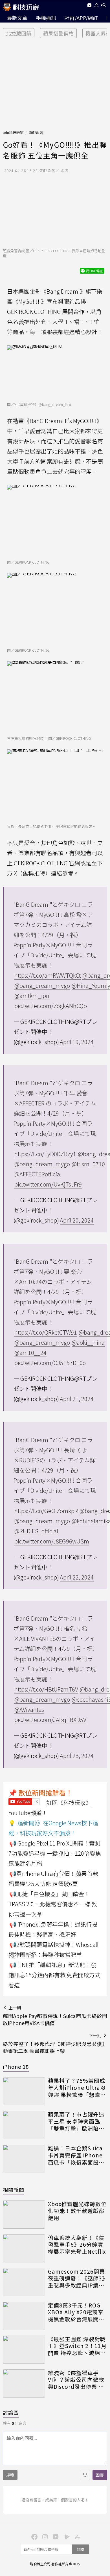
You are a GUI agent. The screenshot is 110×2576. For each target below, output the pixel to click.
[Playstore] (66, 2536)
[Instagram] (44, 2536)
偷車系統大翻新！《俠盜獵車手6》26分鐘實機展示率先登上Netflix (77, 2245)
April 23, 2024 (77, 1756)
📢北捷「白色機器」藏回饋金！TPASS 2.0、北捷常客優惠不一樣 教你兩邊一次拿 (53, 1904)
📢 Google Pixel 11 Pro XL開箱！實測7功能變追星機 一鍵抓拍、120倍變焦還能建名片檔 (55, 1853)
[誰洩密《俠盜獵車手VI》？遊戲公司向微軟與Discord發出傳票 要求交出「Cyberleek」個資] (24, 2383)
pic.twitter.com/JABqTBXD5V (50, 1720)
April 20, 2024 (77, 1220)
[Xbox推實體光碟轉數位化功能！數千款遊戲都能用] (24, 2215)
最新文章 (17, 18)
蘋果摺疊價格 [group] (58, 33)
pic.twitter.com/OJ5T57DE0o (50, 1363)
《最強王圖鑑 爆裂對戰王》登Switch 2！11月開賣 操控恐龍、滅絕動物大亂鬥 (77, 2346)
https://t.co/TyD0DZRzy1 (45, 1154)
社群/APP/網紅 (81, 18)
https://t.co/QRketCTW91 (46, 1332)
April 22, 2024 (77, 1577)
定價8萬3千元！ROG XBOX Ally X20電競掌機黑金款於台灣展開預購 (76, 2312)
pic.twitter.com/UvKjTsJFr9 (48, 1184)
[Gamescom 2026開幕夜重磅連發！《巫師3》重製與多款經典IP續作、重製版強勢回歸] (24, 2282)
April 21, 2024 (77, 1399)
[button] (97, 6)
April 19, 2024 (77, 1042)
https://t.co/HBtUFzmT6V (46, 1689)
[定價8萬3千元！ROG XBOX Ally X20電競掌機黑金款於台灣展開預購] (24, 2316)
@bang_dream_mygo (42, 985)
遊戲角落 (36, 132)
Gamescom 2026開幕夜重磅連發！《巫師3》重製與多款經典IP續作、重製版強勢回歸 (77, 2278)
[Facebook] (34, 2536)
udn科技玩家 (13, 132)
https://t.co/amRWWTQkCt (48, 975)
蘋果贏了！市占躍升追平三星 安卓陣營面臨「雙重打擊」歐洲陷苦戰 (76, 2121)
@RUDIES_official (36, 1531)
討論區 (11, 2412)
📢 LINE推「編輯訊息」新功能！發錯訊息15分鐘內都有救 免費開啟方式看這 (54, 1975)
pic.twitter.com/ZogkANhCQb (51, 1006)
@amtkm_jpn (32, 996)
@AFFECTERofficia (37, 1174)
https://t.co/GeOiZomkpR (46, 1511)
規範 (10, 2475)
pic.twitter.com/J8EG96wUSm (52, 1541)
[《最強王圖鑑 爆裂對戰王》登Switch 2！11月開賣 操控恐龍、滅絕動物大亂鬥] (24, 2350)
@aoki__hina (88, 1342)
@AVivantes (29, 1709)
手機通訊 (46, 18)
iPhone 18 (16, 2066)
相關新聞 (14, 2190)
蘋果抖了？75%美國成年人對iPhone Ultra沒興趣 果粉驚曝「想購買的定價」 (77, 2088)
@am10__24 (30, 1352)
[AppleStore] (76, 2536)
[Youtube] (89, 6)
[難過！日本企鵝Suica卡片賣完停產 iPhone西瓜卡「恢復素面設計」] (24, 2159)
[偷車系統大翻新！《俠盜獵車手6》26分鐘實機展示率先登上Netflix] (24, 2248)
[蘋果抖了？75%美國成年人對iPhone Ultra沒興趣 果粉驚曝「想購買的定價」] (24, 2091)
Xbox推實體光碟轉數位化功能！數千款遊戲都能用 (77, 2211)
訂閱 (80, 2549)
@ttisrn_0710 (88, 1164)
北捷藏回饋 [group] (19, 33)
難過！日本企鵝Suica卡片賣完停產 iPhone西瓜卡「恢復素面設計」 (75, 2155)
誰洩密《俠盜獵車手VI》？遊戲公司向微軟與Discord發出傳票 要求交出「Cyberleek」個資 (76, 2380)
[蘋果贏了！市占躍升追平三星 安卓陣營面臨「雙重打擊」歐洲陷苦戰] (24, 2125)
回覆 (100, 2475)
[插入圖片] (85, 2475)
